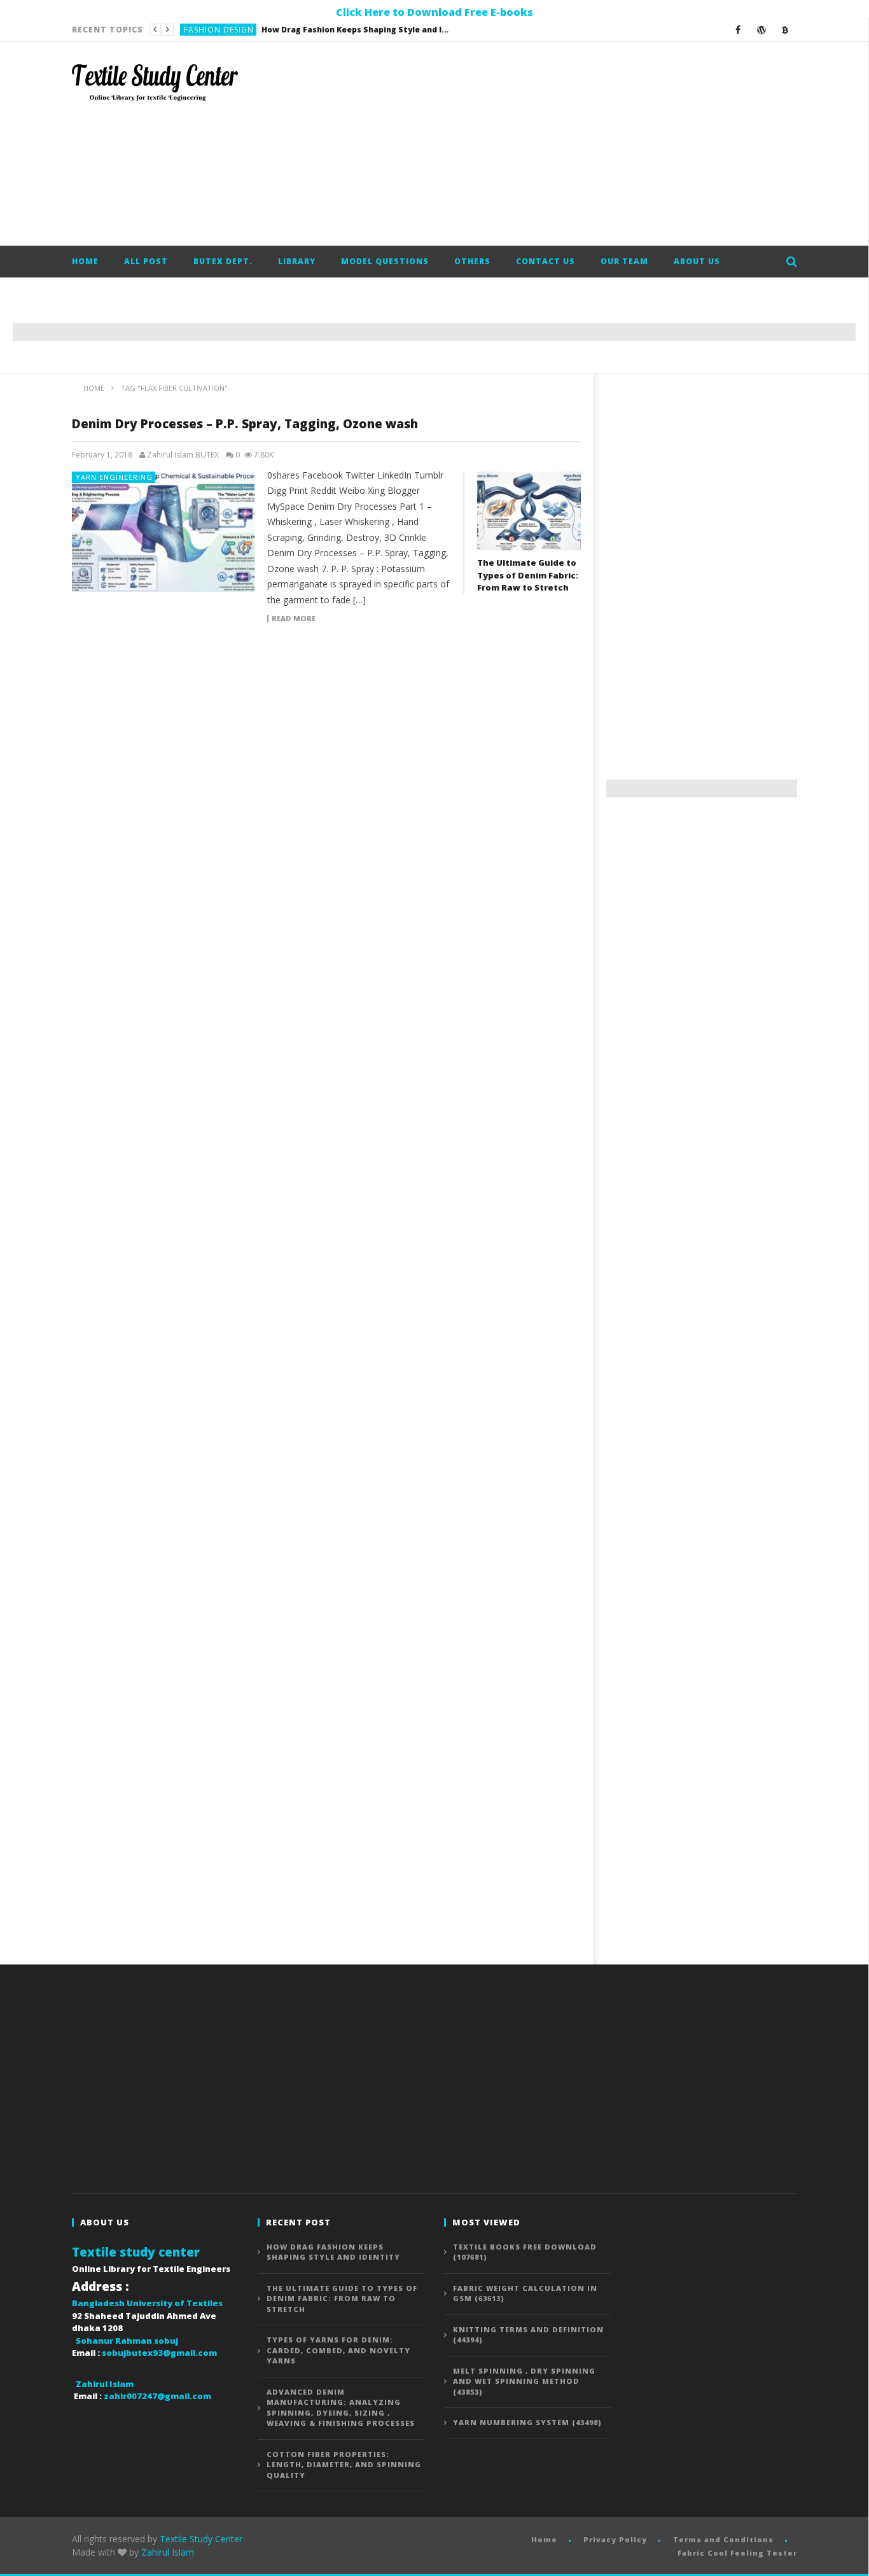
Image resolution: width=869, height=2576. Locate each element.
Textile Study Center (201, 2539)
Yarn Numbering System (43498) (527, 2422)
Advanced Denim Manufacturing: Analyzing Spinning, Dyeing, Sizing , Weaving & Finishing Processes (341, 2408)
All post (146, 261)
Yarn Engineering (114, 477)
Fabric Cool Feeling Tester (737, 2553)
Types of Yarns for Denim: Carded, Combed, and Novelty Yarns (338, 2350)
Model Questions (385, 261)
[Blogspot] (785, 30)
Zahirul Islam (168, 2552)
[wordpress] (762, 30)
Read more (294, 619)
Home (85, 261)
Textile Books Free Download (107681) (525, 2252)
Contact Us (546, 261)
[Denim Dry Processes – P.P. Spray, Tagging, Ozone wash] (163, 532)
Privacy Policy (615, 2539)
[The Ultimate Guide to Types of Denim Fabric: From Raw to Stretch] (529, 511)
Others (472, 261)
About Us (697, 261)
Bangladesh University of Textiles (147, 2303)
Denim (197, 30)
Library (297, 261)
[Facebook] (738, 30)
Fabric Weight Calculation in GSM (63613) (525, 2293)
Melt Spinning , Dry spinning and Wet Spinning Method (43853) (524, 2381)
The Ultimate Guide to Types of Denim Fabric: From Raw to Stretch (314, 30)
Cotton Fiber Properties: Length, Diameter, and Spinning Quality (344, 2465)
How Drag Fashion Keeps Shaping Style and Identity (333, 2252)
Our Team (624, 261)
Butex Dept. (223, 261)
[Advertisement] (566, 144)
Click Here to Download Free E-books (434, 12)
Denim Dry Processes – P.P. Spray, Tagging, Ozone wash (245, 424)
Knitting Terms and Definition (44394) (528, 2335)
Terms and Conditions (723, 2539)
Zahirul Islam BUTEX (183, 455)
